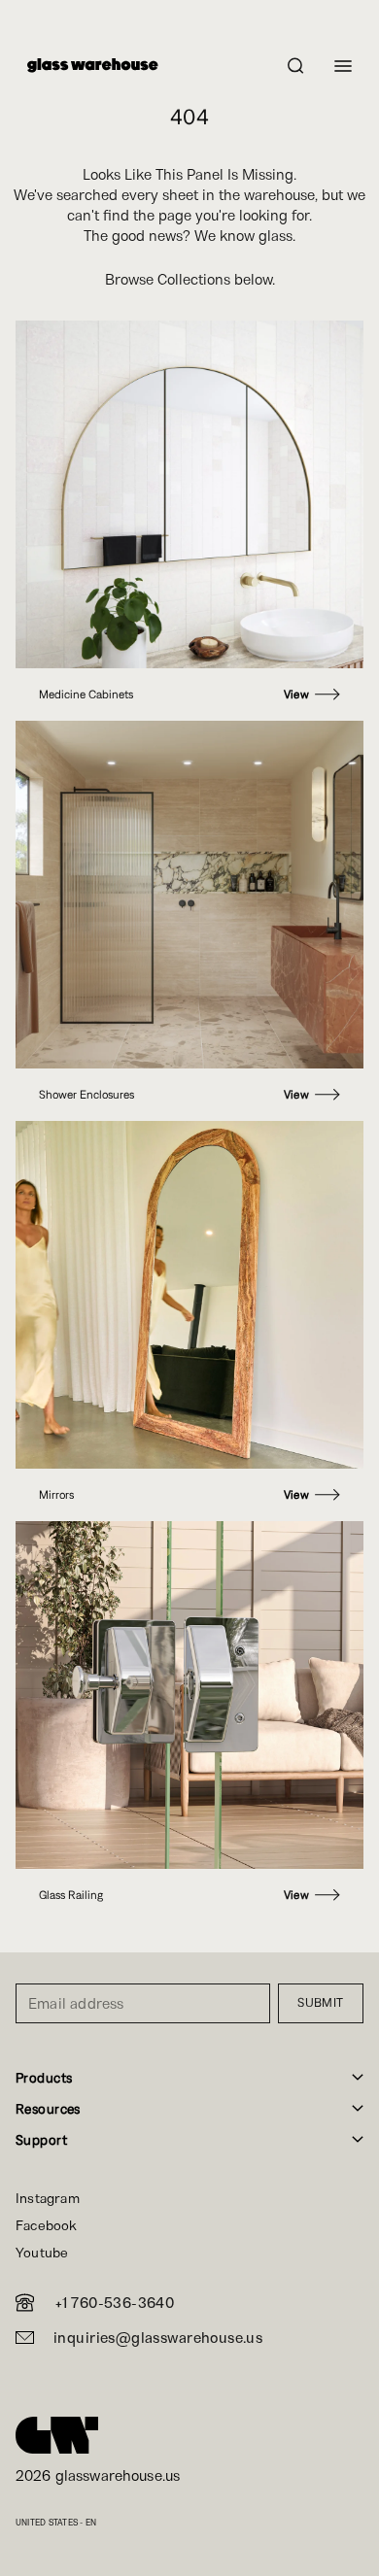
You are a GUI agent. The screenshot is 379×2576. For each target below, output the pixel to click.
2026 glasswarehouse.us (98, 2475)
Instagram (48, 2198)
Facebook (47, 2225)
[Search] (296, 66)
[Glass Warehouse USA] (57, 2435)
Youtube (42, 2253)
